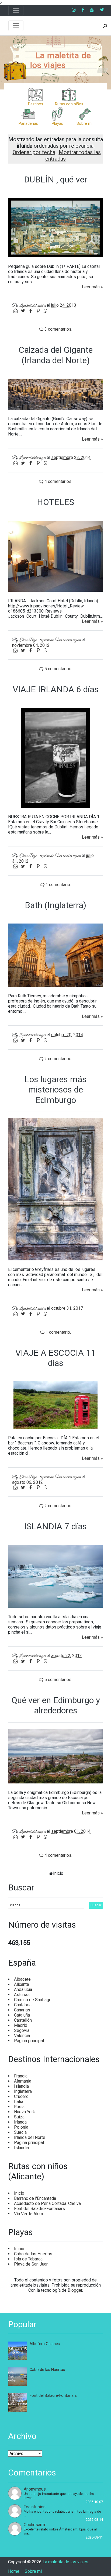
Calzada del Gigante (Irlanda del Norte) (56, 355)
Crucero (21, 2096)
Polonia (21, 2127)
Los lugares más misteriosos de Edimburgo (55, 1090)
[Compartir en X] (23, 311)
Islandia (21, 2086)
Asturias (22, 1995)
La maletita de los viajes (60, 60)
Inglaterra (23, 2091)
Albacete (22, 1979)
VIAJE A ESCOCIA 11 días (55, 1358)
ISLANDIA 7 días (55, 1526)
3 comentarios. (58, 329)
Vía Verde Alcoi (28, 2214)
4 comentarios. (58, 481)
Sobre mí (33, 2571)
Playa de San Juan (31, 2264)
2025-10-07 (94, 2502)
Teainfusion (35, 2507)
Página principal (29, 2041)
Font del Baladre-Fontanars (39, 2209)
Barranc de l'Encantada (35, 2198)
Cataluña (22, 2015)
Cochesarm (34, 2525)
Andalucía (23, 1989)
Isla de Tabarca (28, 2259)
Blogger (75, 2290)
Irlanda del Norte (30, 2137)
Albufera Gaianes (45, 2344)
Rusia (19, 2107)
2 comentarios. (58, 1059)
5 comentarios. (58, 669)
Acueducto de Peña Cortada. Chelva (47, 2203)
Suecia (20, 2132)
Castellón (23, 2020)
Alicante (22, 1984)
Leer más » (92, 287)
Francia (21, 2076)
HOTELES (55, 502)
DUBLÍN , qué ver (56, 179)
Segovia (22, 2030)
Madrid (21, 2025)
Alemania (23, 2081)
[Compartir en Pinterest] (39, 311)
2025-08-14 (94, 2520)
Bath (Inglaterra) (55, 905)
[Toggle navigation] (16, 11)
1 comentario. (58, 885)
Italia (19, 2102)
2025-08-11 (94, 2537)
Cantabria (23, 2005)
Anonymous (35, 2489)
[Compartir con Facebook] (31, 311)
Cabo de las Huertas (33, 2254)
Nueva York (25, 2112)
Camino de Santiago (33, 2000)
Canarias (22, 2010)
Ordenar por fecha (34, 152)
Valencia (22, 2036)
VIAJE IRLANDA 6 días (56, 689)
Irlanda (20, 2122)
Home (14, 2571)
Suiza (19, 2117)
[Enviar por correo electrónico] (16, 311)
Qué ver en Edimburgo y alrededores (56, 1705)
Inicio (58, 1873)
